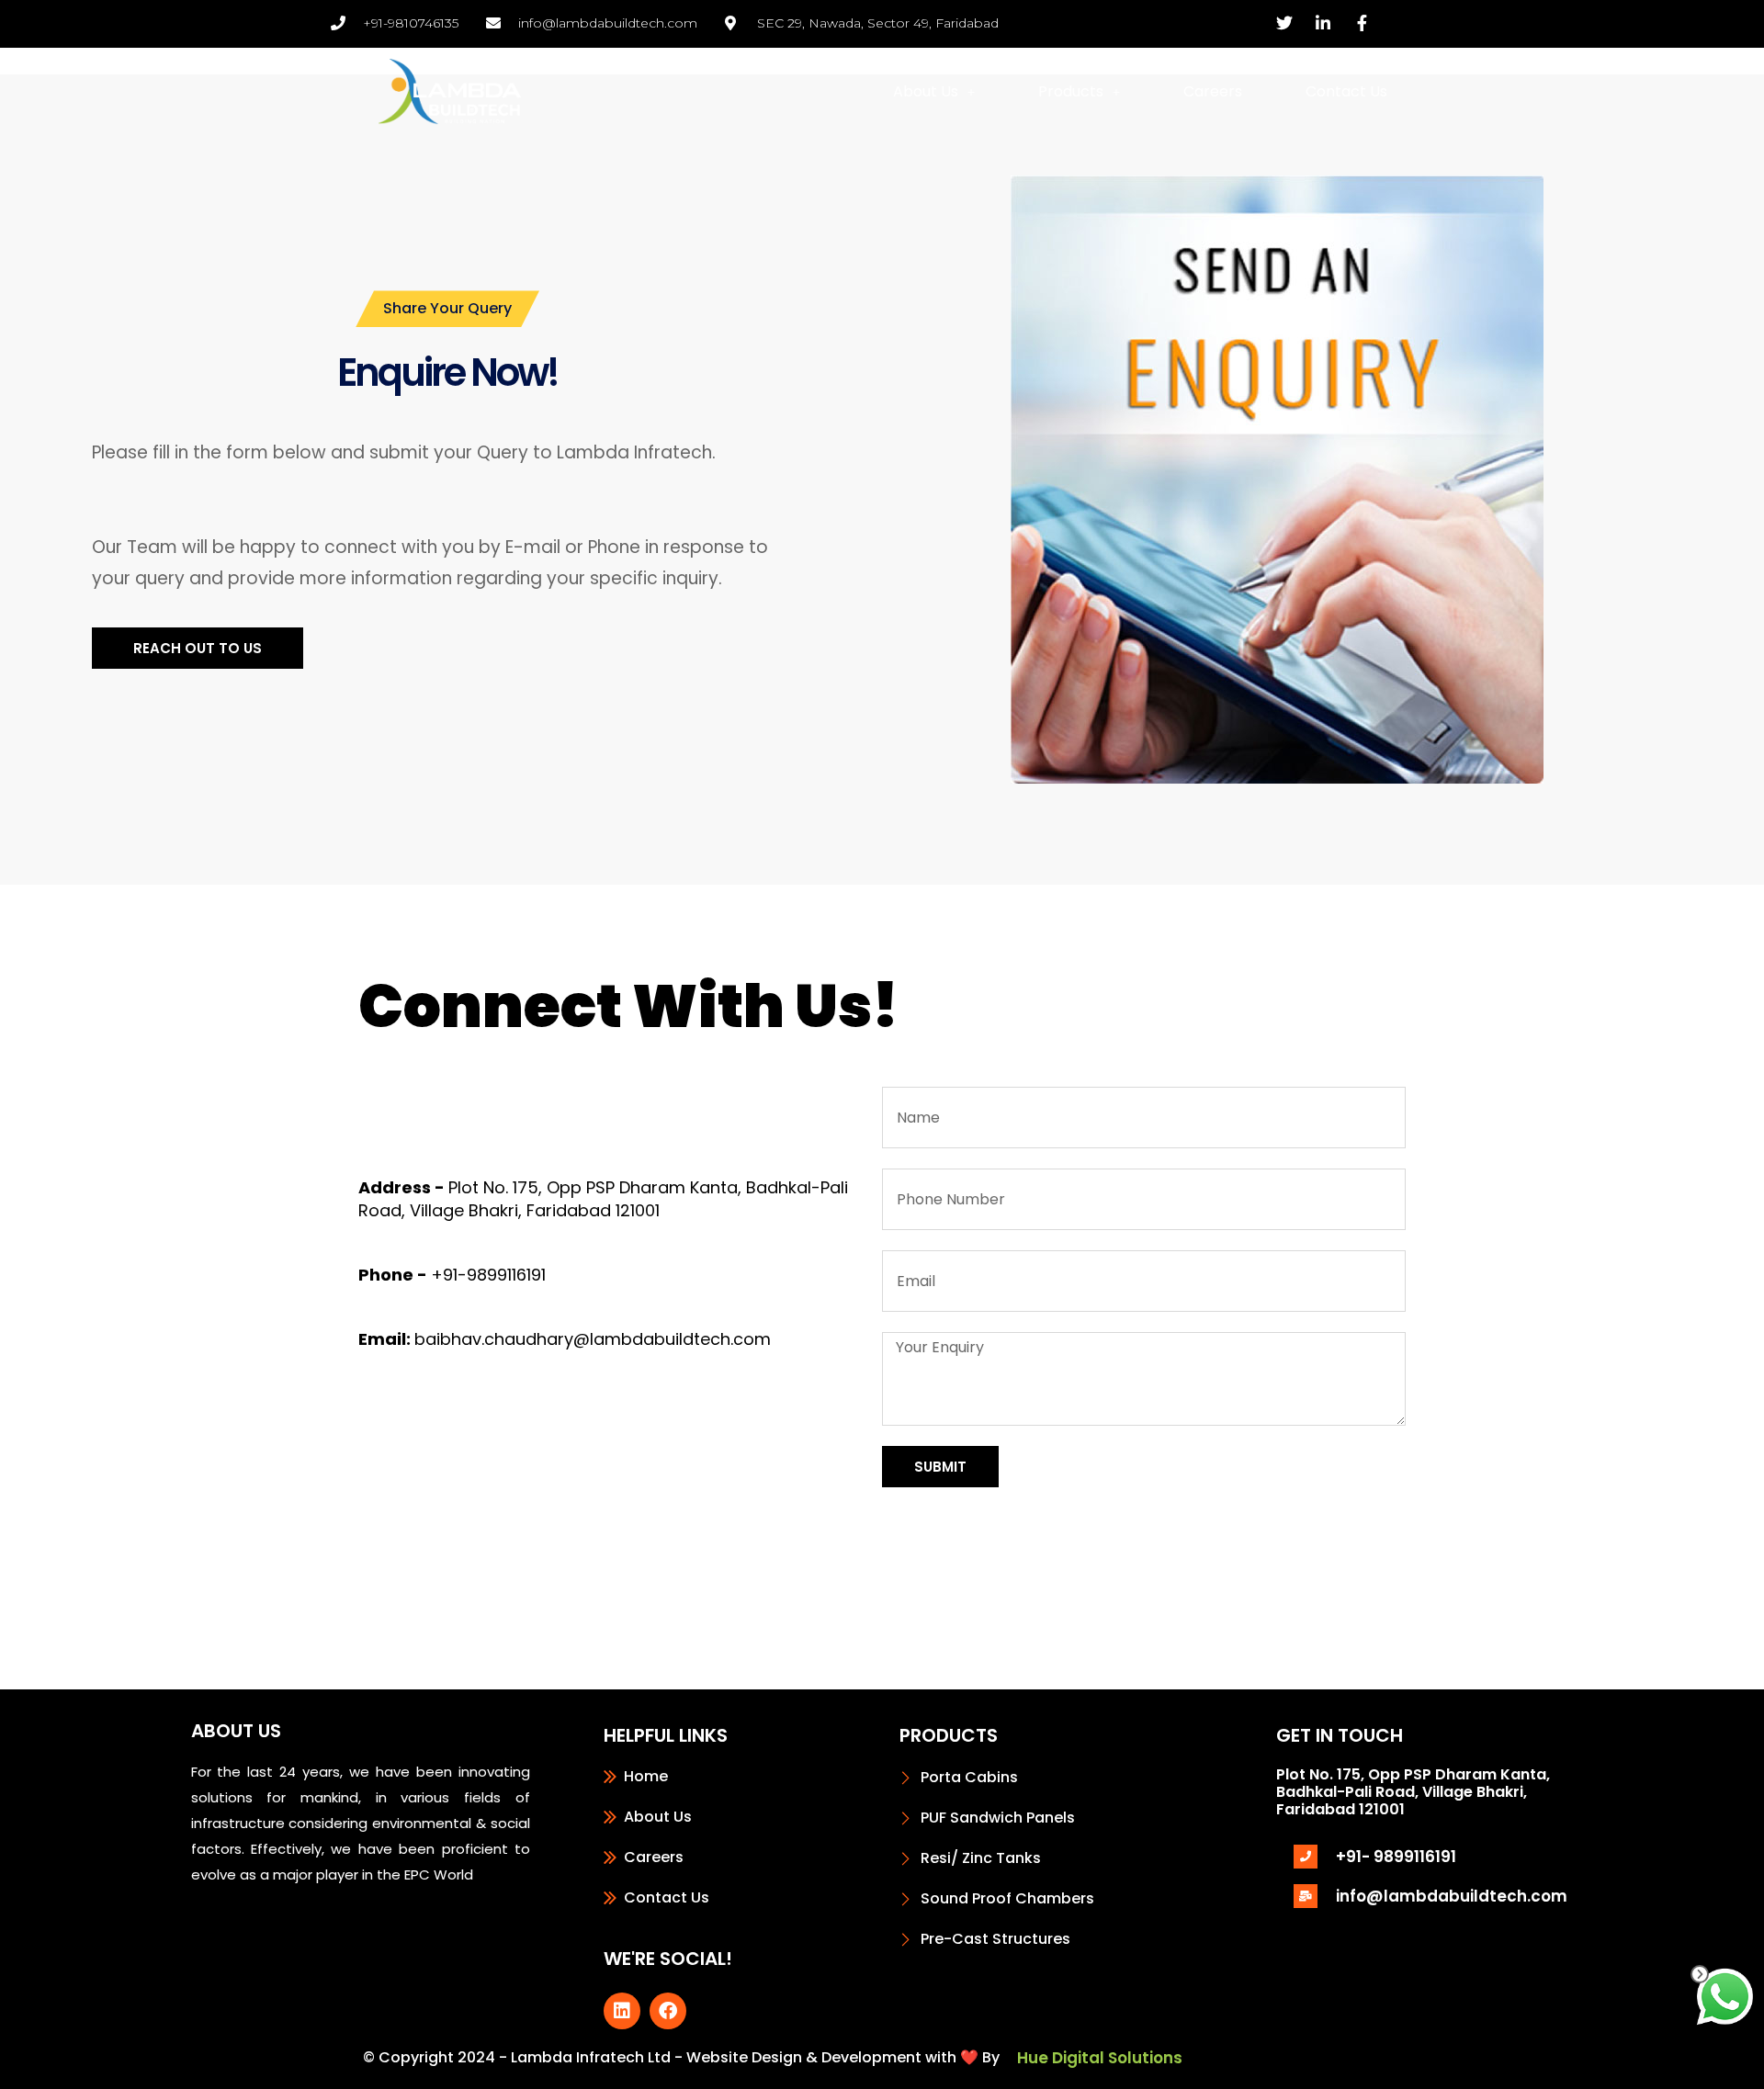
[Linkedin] (622, 2011)
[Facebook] (668, 2011)
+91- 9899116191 (1396, 1857)
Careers (1213, 91)
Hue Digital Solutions (1100, 2058)
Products (1071, 91)
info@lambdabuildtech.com (1452, 1896)
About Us (926, 91)
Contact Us (1346, 91)
